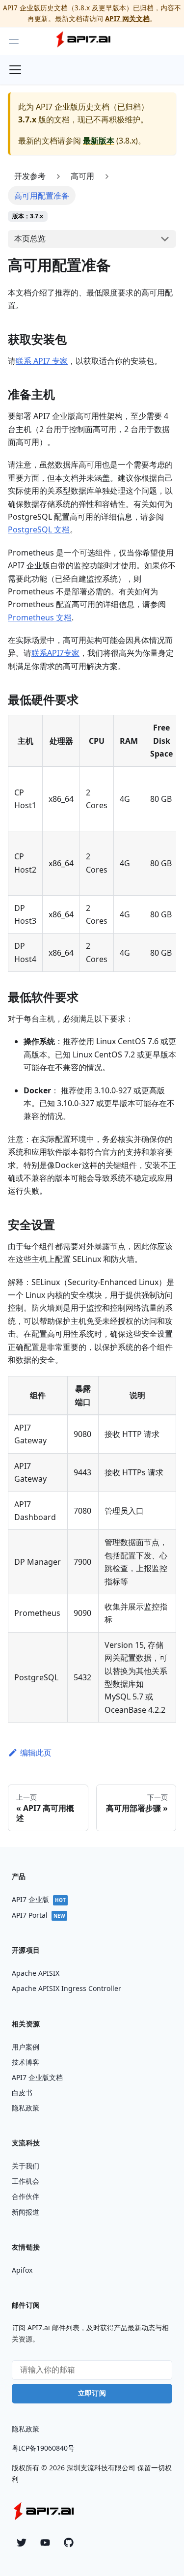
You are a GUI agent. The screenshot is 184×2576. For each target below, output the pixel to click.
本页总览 (30, 238)
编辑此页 (36, 1753)
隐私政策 (26, 2429)
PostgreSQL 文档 (39, 529)
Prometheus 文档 (40, 617)
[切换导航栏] (15, 70)
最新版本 (99, 141)
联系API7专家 (55, 653)
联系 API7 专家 (42, 361)
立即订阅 (92, 2393)
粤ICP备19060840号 (43, 2448)
